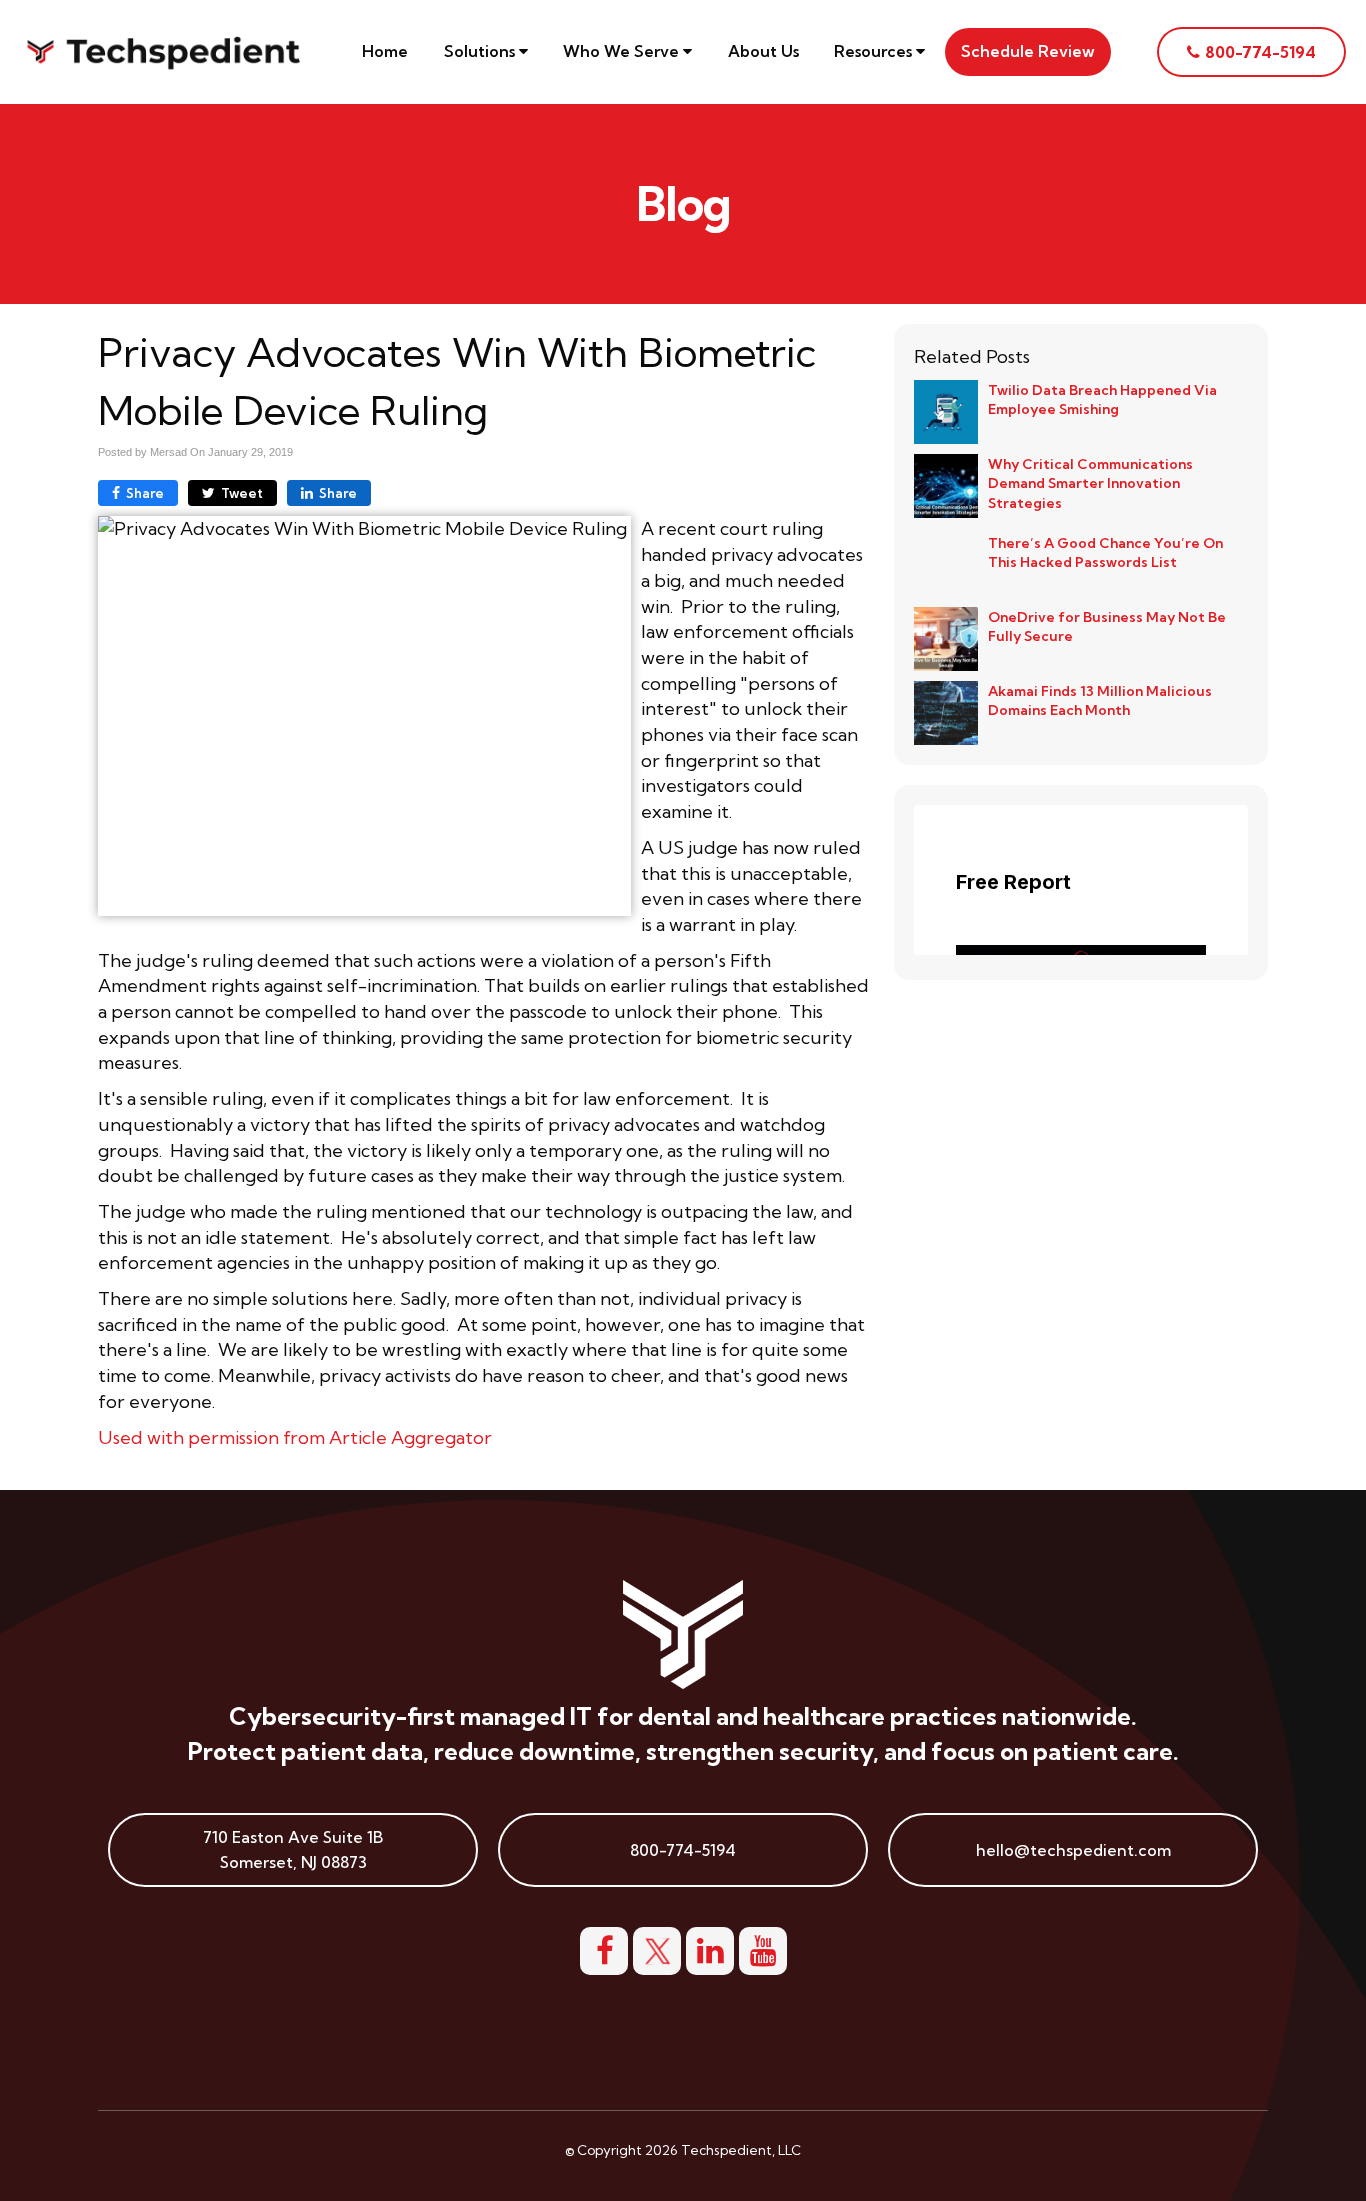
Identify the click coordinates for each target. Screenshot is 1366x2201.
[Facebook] (604, 1948)
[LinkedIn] (710, 1948)
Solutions (481, 51)
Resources (875, 51)
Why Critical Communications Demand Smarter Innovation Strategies (1090, 483)
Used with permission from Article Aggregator (295, 1437)
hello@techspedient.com (1073, 1850)
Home (385, 51)
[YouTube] (763, 1948)
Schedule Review (1028, 51)
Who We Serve (623, 51)
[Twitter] (657, 1948)
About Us (763, 51)
